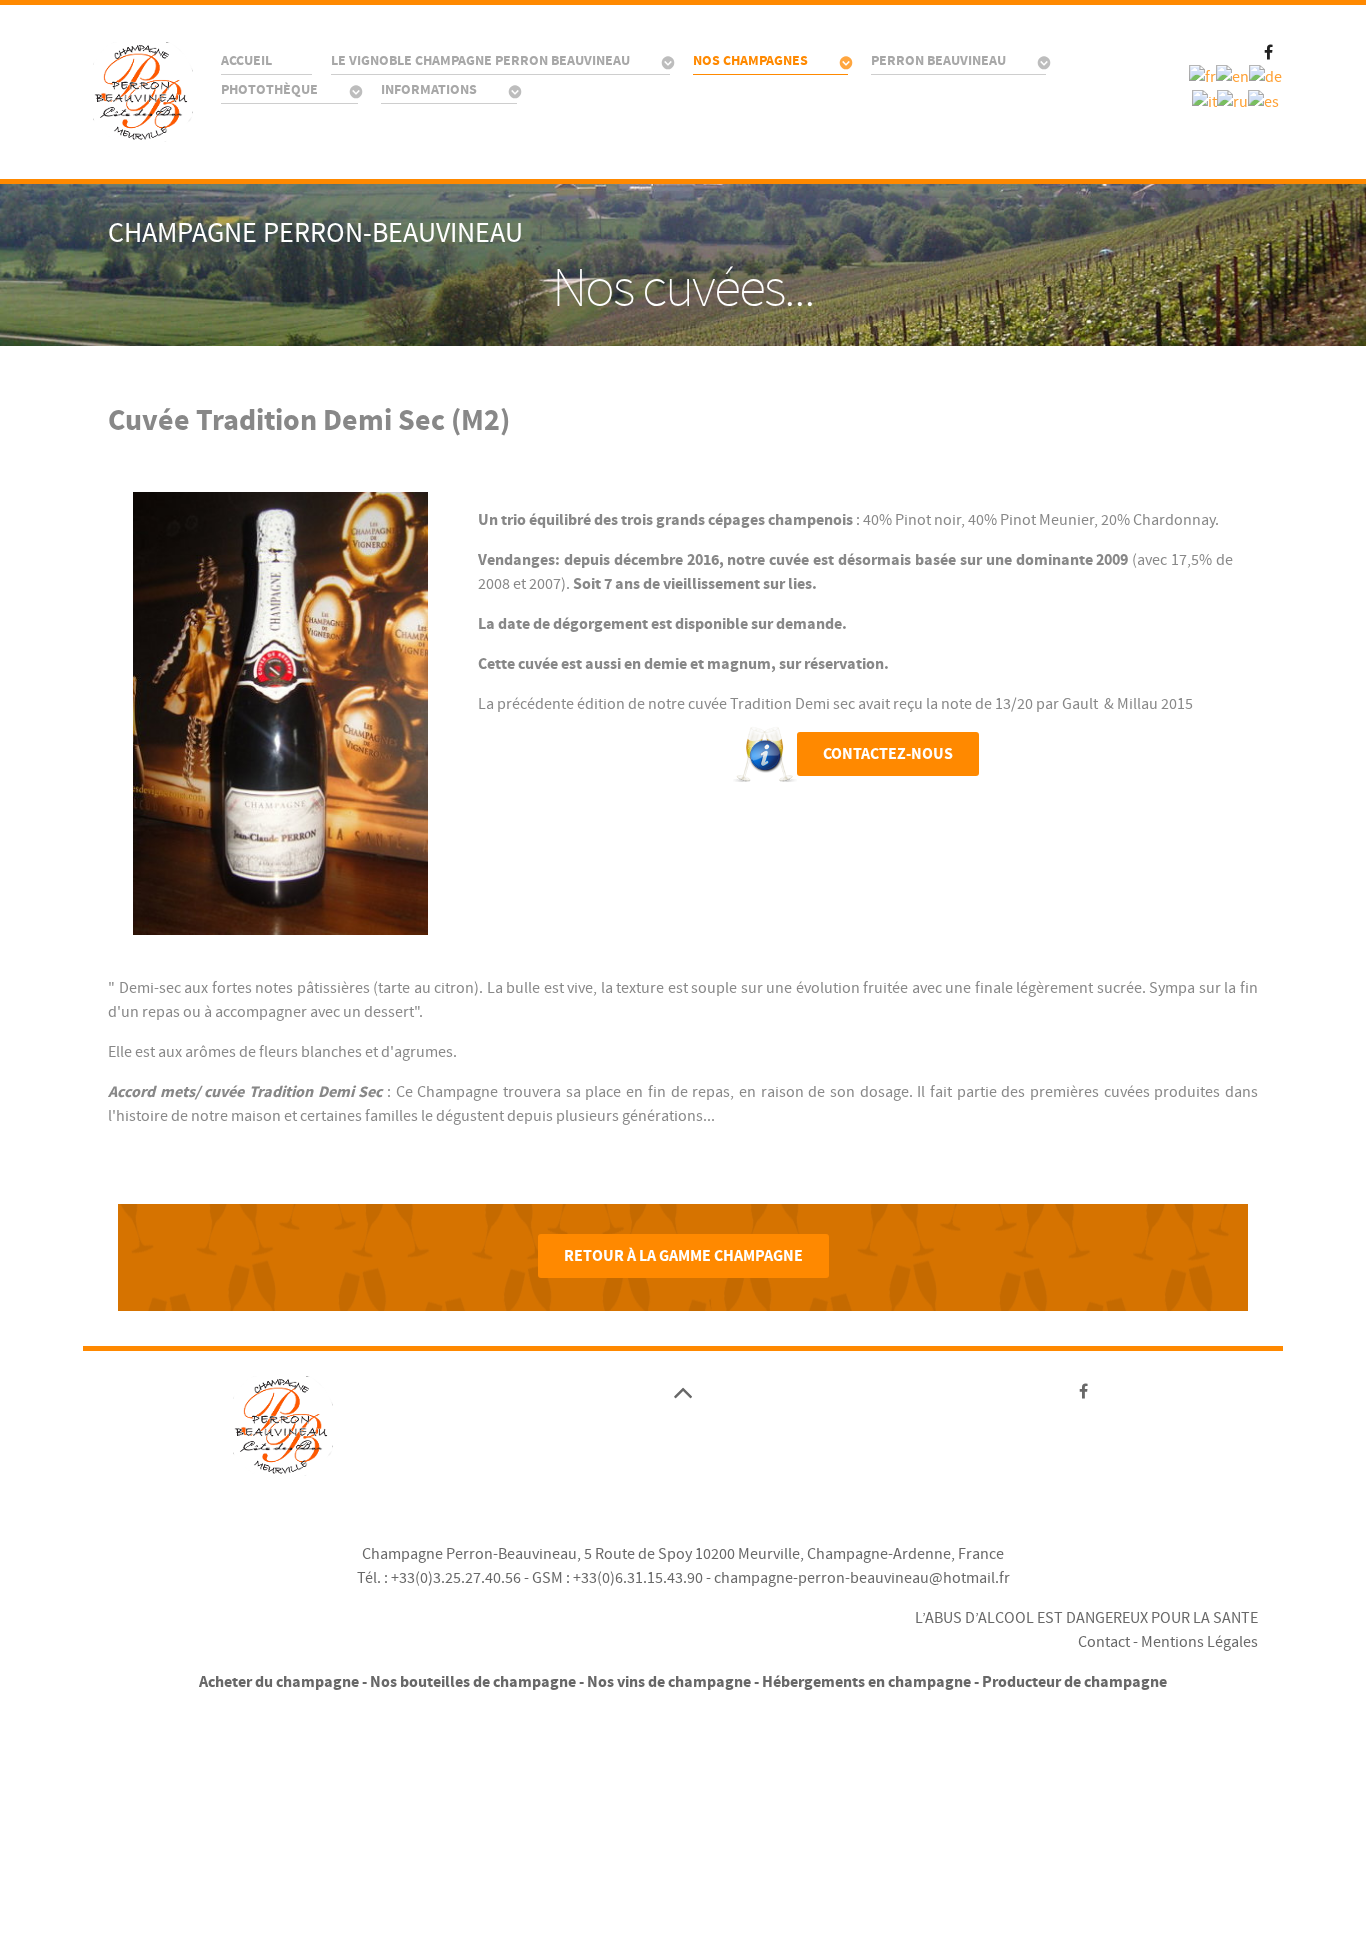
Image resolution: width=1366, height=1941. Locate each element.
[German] (1265, 76)
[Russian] (1232, 101)
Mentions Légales (1199, 1642)
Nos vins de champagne (669, 1682)
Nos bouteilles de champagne (473, 1682)
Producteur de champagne (1074, 1682)
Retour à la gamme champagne (683, 1256)
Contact (1104, 1642)
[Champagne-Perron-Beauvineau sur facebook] (1268, 50)
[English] (1232, 76)
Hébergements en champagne (866, 1682)
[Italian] (1204, 101)
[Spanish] (1263, 101)
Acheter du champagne (279, 1682)
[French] (1202, 76)
